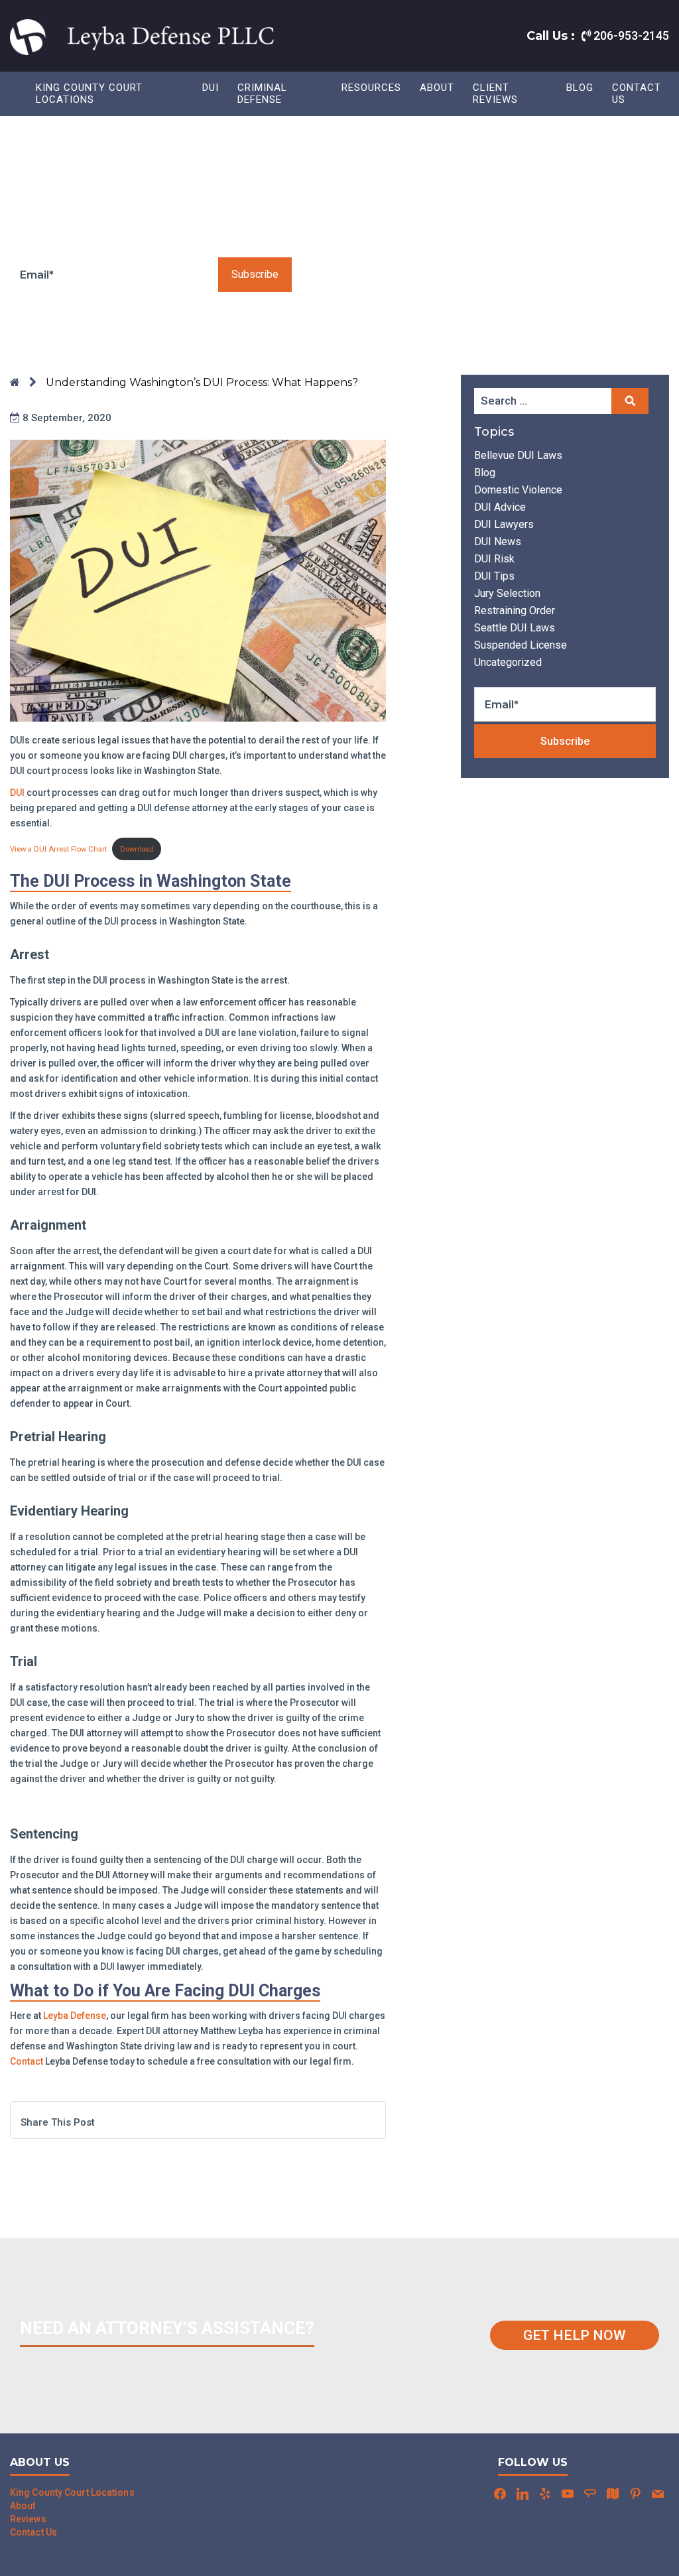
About (437, 88)
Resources (371, 88)
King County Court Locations (89, 94)
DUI (17, 793)
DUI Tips (494, 576)
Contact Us (637, 94)
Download (137, 849)
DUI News (498, 542)
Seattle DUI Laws (515, 628)
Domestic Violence (518, 490)
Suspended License (521, 645)
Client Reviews (495, 94)
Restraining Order (515, 611)
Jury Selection (507, 593)
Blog (580, 88)
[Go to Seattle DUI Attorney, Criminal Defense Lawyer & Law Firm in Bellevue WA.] (15, 382)
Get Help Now (575, 2335)
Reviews (28, 2519)
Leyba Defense (75, 2016)
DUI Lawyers (504, 524)
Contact (27, 2061)
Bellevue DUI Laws (518, 455)
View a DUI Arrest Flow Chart (58, 849)
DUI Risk (494, 559)
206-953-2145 (630, 35)
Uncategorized (508, 662)
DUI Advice (500, 507)
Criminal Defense (262, 94)
